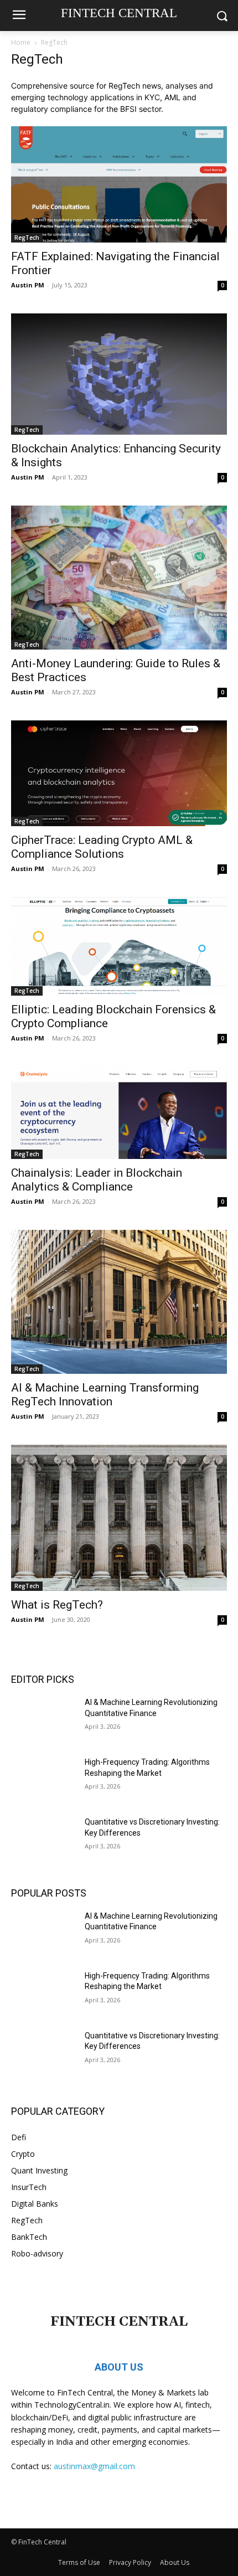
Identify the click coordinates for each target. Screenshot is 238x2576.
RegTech (27, 238)
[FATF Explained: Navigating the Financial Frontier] (119, 184)
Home (21, 42)
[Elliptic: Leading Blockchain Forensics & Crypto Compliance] (119, 946)
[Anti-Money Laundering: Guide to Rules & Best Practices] (119, 578)
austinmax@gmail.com (94, 2466)
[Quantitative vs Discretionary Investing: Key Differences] (43, 1840)
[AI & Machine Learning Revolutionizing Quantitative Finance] (43, 1720)
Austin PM (28, 285)
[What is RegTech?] (119, 1518)
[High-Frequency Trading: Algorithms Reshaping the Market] (43, 1780)
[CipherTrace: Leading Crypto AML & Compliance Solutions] (119, 773)
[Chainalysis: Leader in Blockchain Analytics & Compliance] (119, 1112)
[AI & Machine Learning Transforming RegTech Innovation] (119, 1302)
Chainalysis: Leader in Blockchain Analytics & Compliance (97, 1180)
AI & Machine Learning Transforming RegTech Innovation (105, 1395)
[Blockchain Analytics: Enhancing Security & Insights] (119, 374)
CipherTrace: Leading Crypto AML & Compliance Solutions (102, 847)
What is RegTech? (57, 1605)
